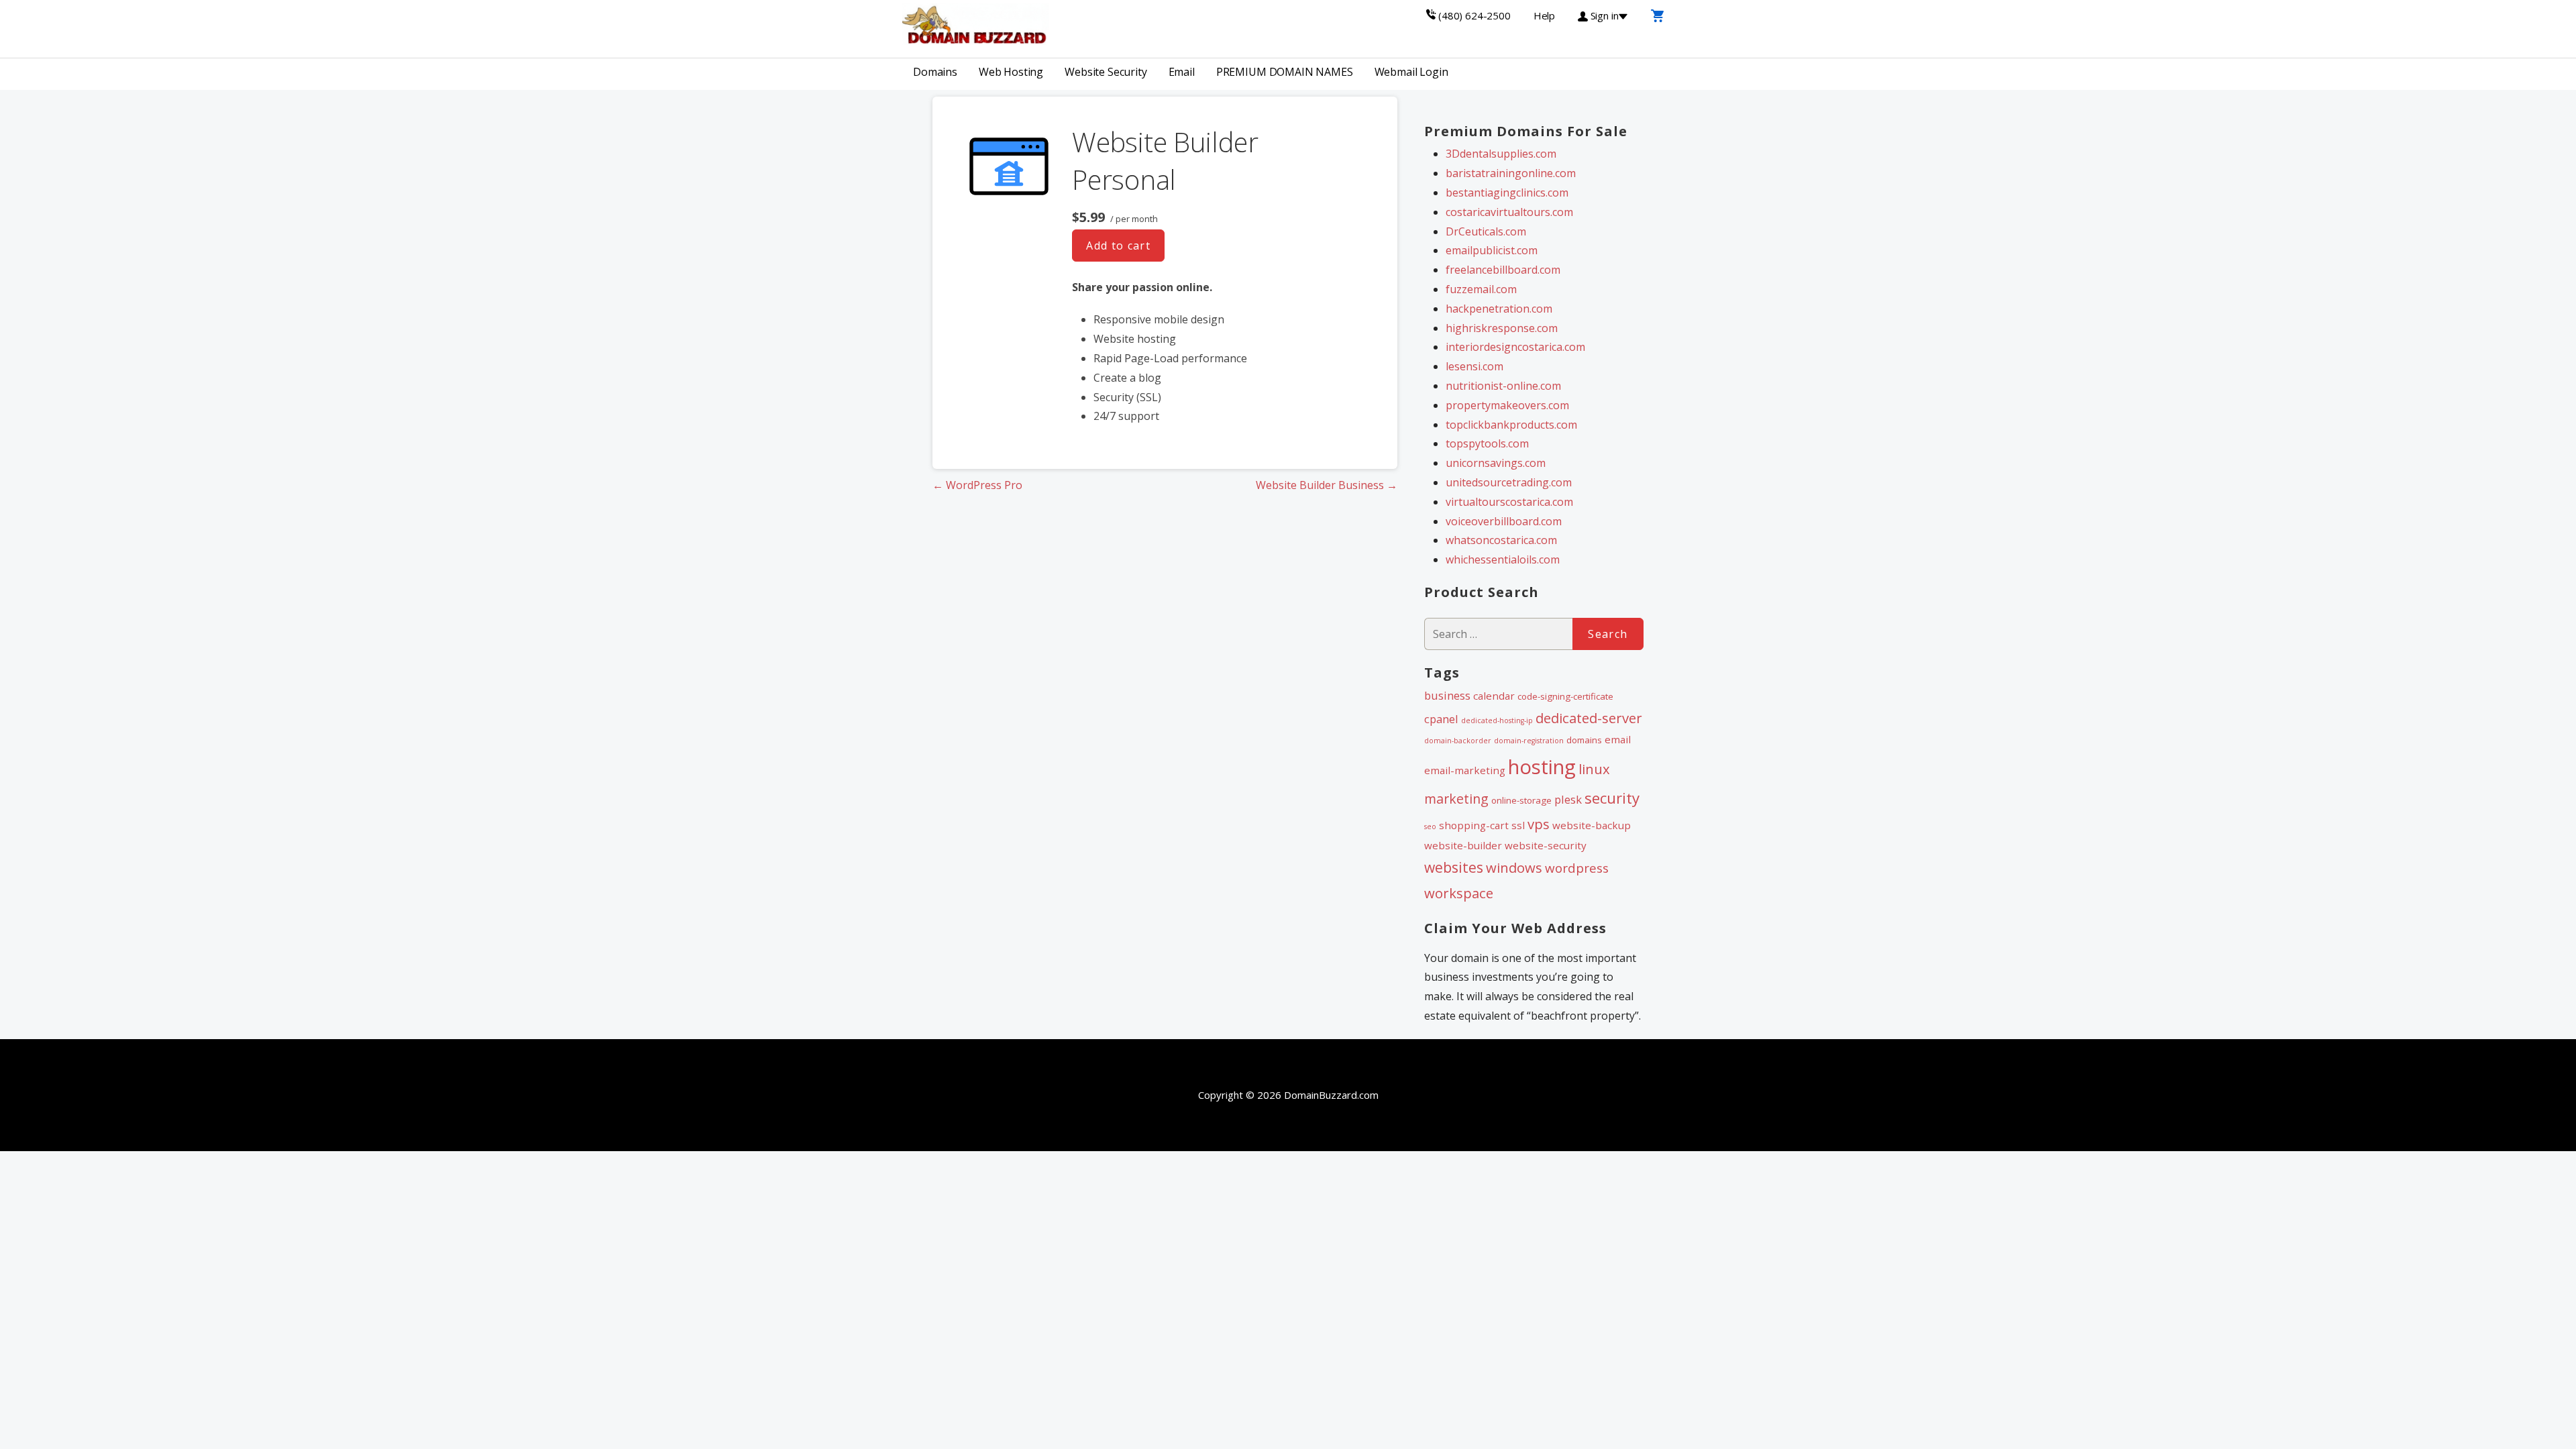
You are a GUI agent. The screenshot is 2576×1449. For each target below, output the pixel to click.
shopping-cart (1474, 825)
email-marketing (1465, 770)
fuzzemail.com (1481, 289)
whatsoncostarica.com (1501, 540)
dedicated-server (1589, 718)
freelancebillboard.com (1503, 270)
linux (1594, 769)
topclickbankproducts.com (1511, 425)
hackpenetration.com (1499, 309)
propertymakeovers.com (1507, 405)
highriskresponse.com (1502, 328)
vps (1539, 824)
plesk (1568, 799)
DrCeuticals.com (1486, 231)
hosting (1542, 767)
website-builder (1463, 845)
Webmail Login (1411, 72)
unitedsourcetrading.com (1509, 482)
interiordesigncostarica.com (1515, 347)
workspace (1459, 893)
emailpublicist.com (1492, 250)
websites (1454, 867)
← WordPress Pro (977, 485)
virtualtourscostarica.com (1509, 502)
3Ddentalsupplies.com (1501, 154)
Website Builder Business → (1327, 485)
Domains (935, 72)
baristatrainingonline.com (1511, 173)
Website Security (1106, 72)
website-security (1546, 845)
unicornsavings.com (1496, 463)
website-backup (1592, 825)
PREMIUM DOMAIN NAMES (1285, 72)
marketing (1456, 799)
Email (1182, 72)
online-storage (1521, 800)
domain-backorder (1458, 741)
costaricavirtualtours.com (1509, 212)
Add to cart (1118, 246)
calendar (1494, 696)
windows (1514, 867)
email (1618, 739)
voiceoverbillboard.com (1504, 521)
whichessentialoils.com (1503, 559)
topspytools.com (1487, 443)
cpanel (1441, 719)
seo (1430, 826)
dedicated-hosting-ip (1497, 720)
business (1447, 695)
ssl (1518, 825)
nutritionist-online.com (1503, 386)
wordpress (1577, 868)
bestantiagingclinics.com (1507, 193)
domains (1584, 740)
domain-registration (1529, 741)
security (1612, 798)
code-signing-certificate (1565, 696)
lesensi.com (1474, 366)
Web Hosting (1011, 72)
